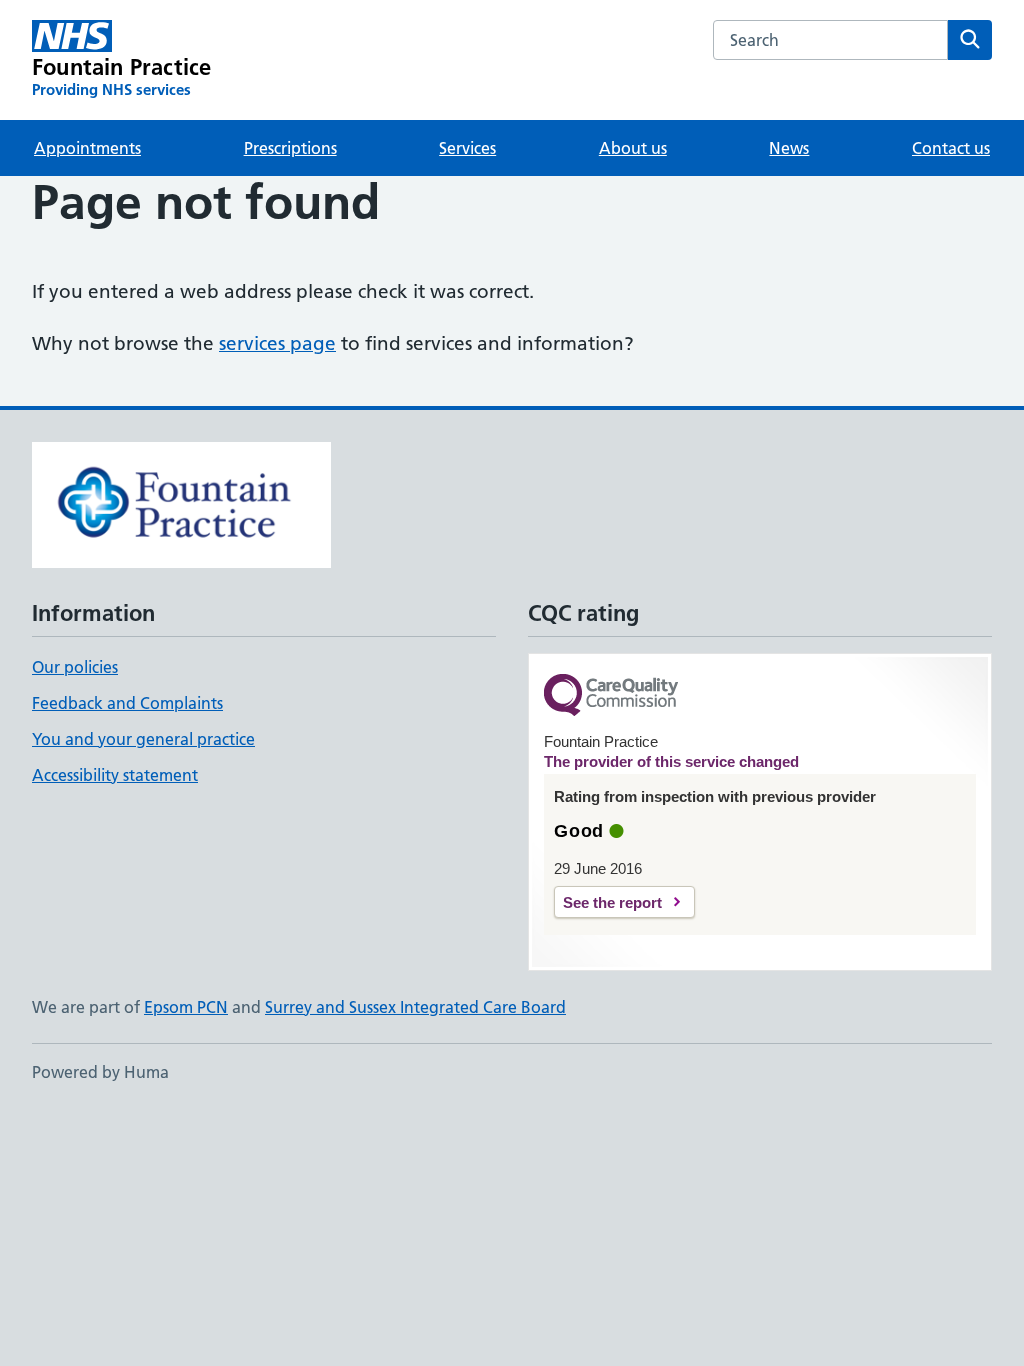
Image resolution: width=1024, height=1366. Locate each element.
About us (633, 148)
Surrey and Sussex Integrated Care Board (415, 1007)
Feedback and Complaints (127, 703)
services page (277, 343)
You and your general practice (143, 739)
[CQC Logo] (611, 696)
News (789, 148)
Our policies (75, 667)
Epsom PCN (186, 1007)
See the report (612, 902)
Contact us (951, 148)
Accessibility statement (115, 775)
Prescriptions (290, 148)
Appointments (87, 148)
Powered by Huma (100, 1072)
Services (467, 148)
